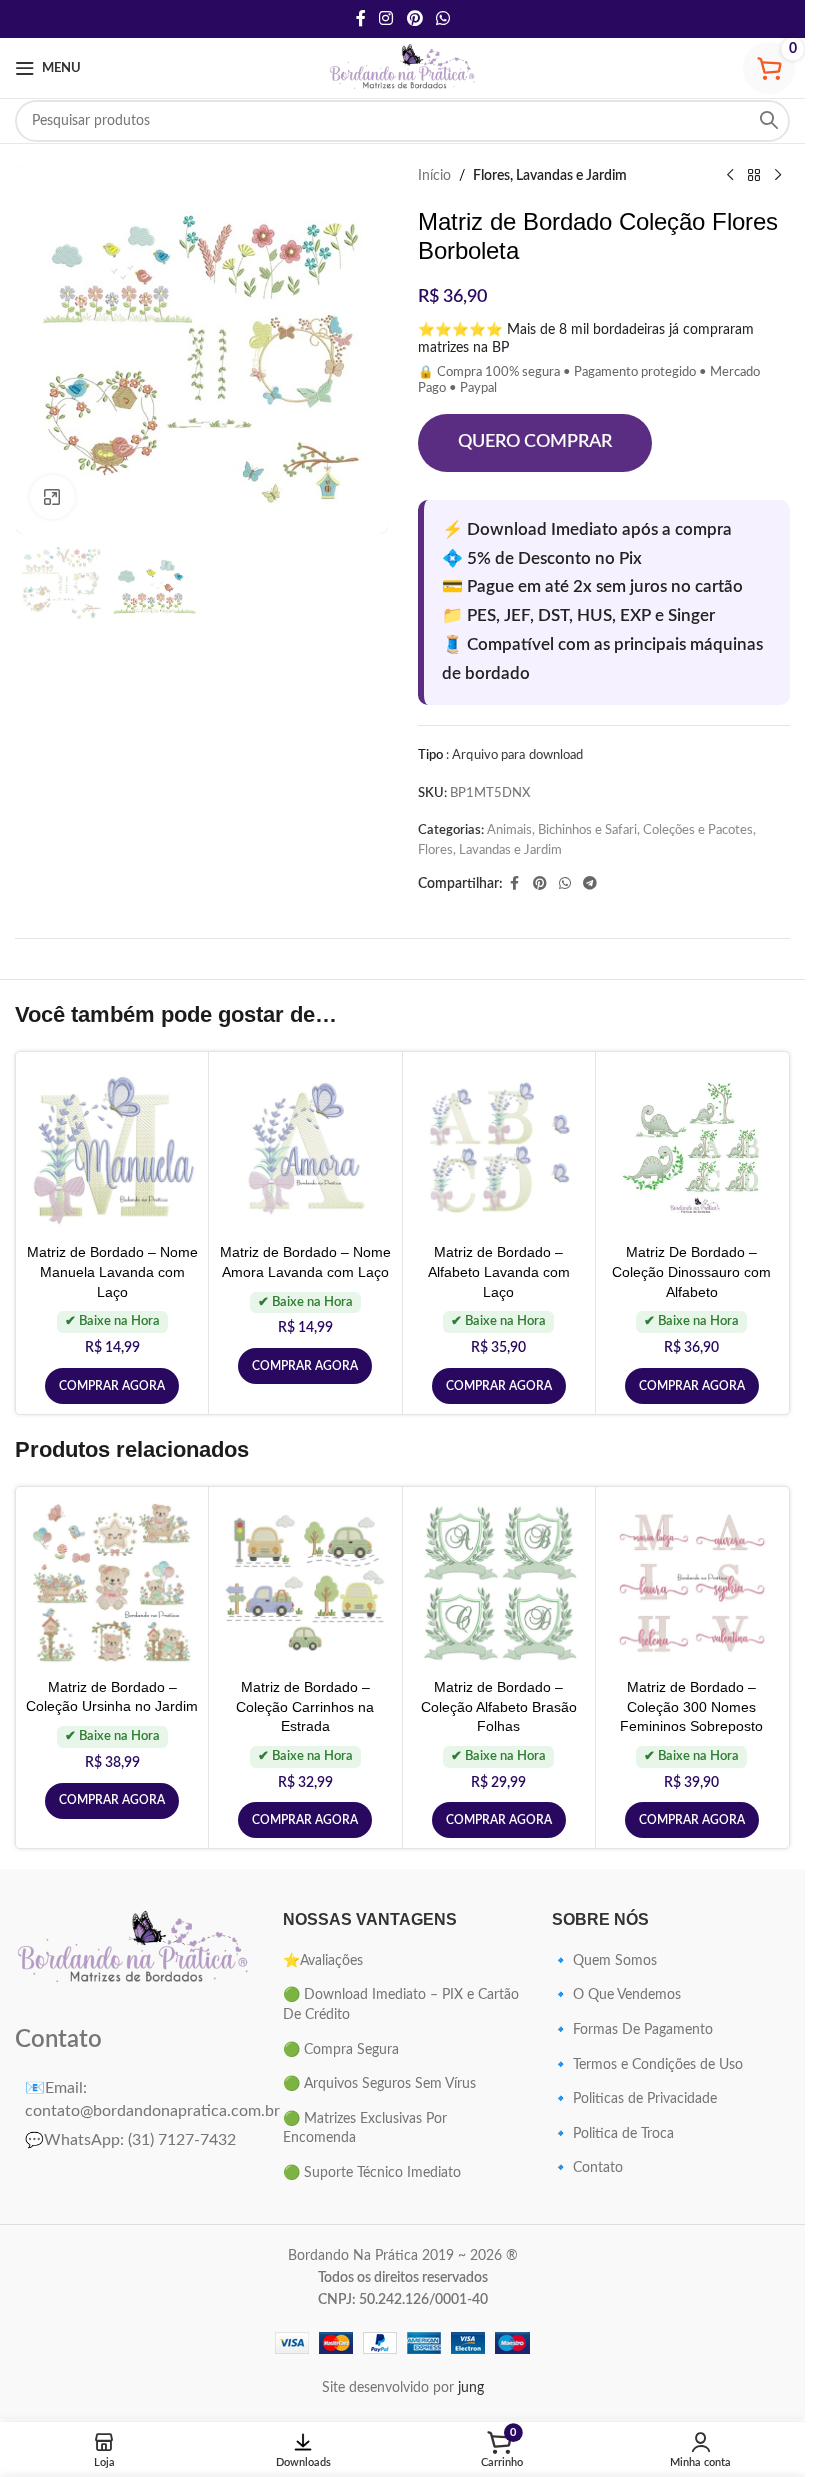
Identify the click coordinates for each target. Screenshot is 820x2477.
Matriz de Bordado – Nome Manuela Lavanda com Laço (112, 1271)
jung (471, 2388)
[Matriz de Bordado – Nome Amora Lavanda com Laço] (305, 1148)
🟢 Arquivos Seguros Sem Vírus (379, 2084)
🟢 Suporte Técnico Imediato (372, 2173)
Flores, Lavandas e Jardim (550, 176)
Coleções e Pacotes (698, 830)
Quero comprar (535, 442)
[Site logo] (403, 68)
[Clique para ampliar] (52, 497)
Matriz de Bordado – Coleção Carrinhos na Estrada (305, 1706)
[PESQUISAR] (769, 121)
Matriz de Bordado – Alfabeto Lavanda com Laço (499, 1271)
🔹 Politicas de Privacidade (634, 2099)
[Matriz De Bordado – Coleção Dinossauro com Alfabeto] (692, 1148)
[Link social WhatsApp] (442, 18)
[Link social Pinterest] (414, 18)
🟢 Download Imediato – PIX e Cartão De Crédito (401, 2005)
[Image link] (134, 1949)
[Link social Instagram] (386, 18)
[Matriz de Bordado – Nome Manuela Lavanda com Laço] (112, 1148)
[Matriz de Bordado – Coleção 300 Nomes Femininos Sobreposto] (692, 1583)
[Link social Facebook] (361, 18)
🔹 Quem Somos (604, 1961)
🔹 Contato (587, 2168)
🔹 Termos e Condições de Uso (647, 2065)
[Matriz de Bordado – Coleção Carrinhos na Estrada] (305, 1583)
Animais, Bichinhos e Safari (562, 830)
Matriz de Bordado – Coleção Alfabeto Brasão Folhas (499, 1706)
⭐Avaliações (323, 1961)
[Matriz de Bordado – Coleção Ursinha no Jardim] (112, 1583)
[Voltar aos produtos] (754, 176)
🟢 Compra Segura (341, 2050)
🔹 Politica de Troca (613, 2134)
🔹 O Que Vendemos (616, 1995)
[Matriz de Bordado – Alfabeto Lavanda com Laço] (499, 1148)
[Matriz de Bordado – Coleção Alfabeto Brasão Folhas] (499, 1583)
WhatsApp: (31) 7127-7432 (130, 2140)
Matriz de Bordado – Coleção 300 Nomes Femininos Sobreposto (691, 1706)
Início (434, 176)
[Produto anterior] (730, 176)
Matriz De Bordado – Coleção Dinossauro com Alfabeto (691, 1271)
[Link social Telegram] (590, 884)
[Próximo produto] (778, 176)
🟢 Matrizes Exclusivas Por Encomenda (365, 2129)
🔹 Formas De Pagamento (632, 2030)
